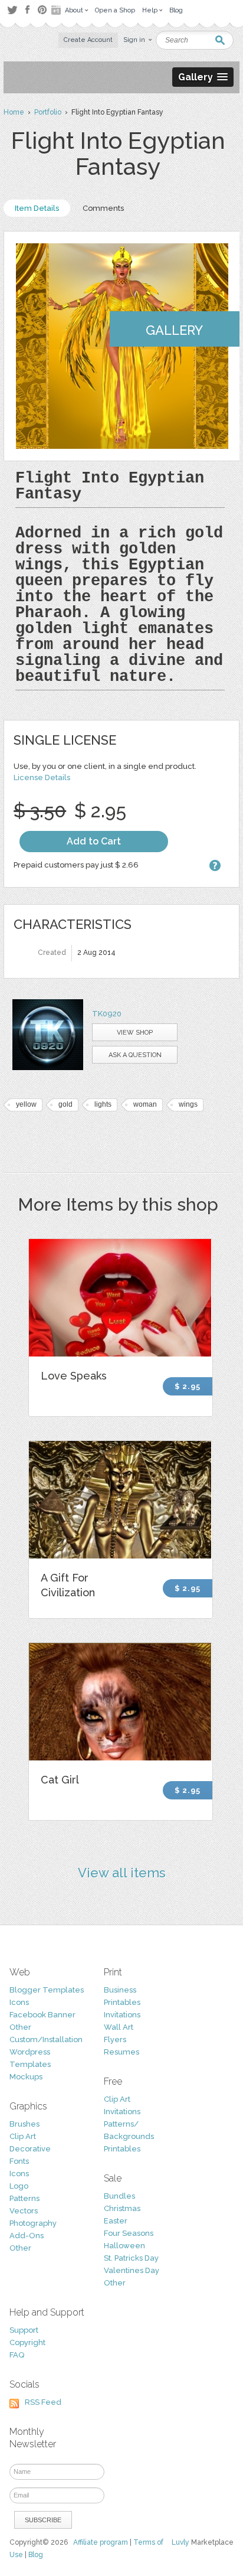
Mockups (26, 2077)
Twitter (12, 10)
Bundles (119, 2196)
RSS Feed (43, 2402)
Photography (33, 2223)
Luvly (180, 2542)
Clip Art (23, 2136)
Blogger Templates (47, 1990)
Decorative (30, 2149)
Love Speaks (74, 1376)
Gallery (174, 330)
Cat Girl (60, 1780)
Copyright (27, 2342)
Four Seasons (129, 2233)
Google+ (57, 10)
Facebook (27, 10)
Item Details (37, 208)
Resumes (121, 2052)
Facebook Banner (42, 2015)
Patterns (24, 2198)
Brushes (24, 2124)
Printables (122, 2002)
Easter (116, 2221)
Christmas (122, 2208)
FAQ (17, 2355)
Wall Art (119, 2027)
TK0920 (107, 1014)
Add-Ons (27, 2236)
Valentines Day (132, 2270)
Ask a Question (135, 1055)
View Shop (135, 1033)
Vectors (24, 2211)
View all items (122, 1873)
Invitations (122, 2015)
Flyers (115, 2039)
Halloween (124, 2246)
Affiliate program (101, 2542)
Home (14, 112)
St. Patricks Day (131, 2258)
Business (120, 1990)
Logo (19, 2186)
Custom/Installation (46, 2039)
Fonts (19, 2161)
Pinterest (42, 10)
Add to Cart (94, 841)
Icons (19, 2002)
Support (24, 2330)
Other (20, 2027)
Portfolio (48, 112)
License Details (42, 777)
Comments (103, 208)
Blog (36, 2555)
